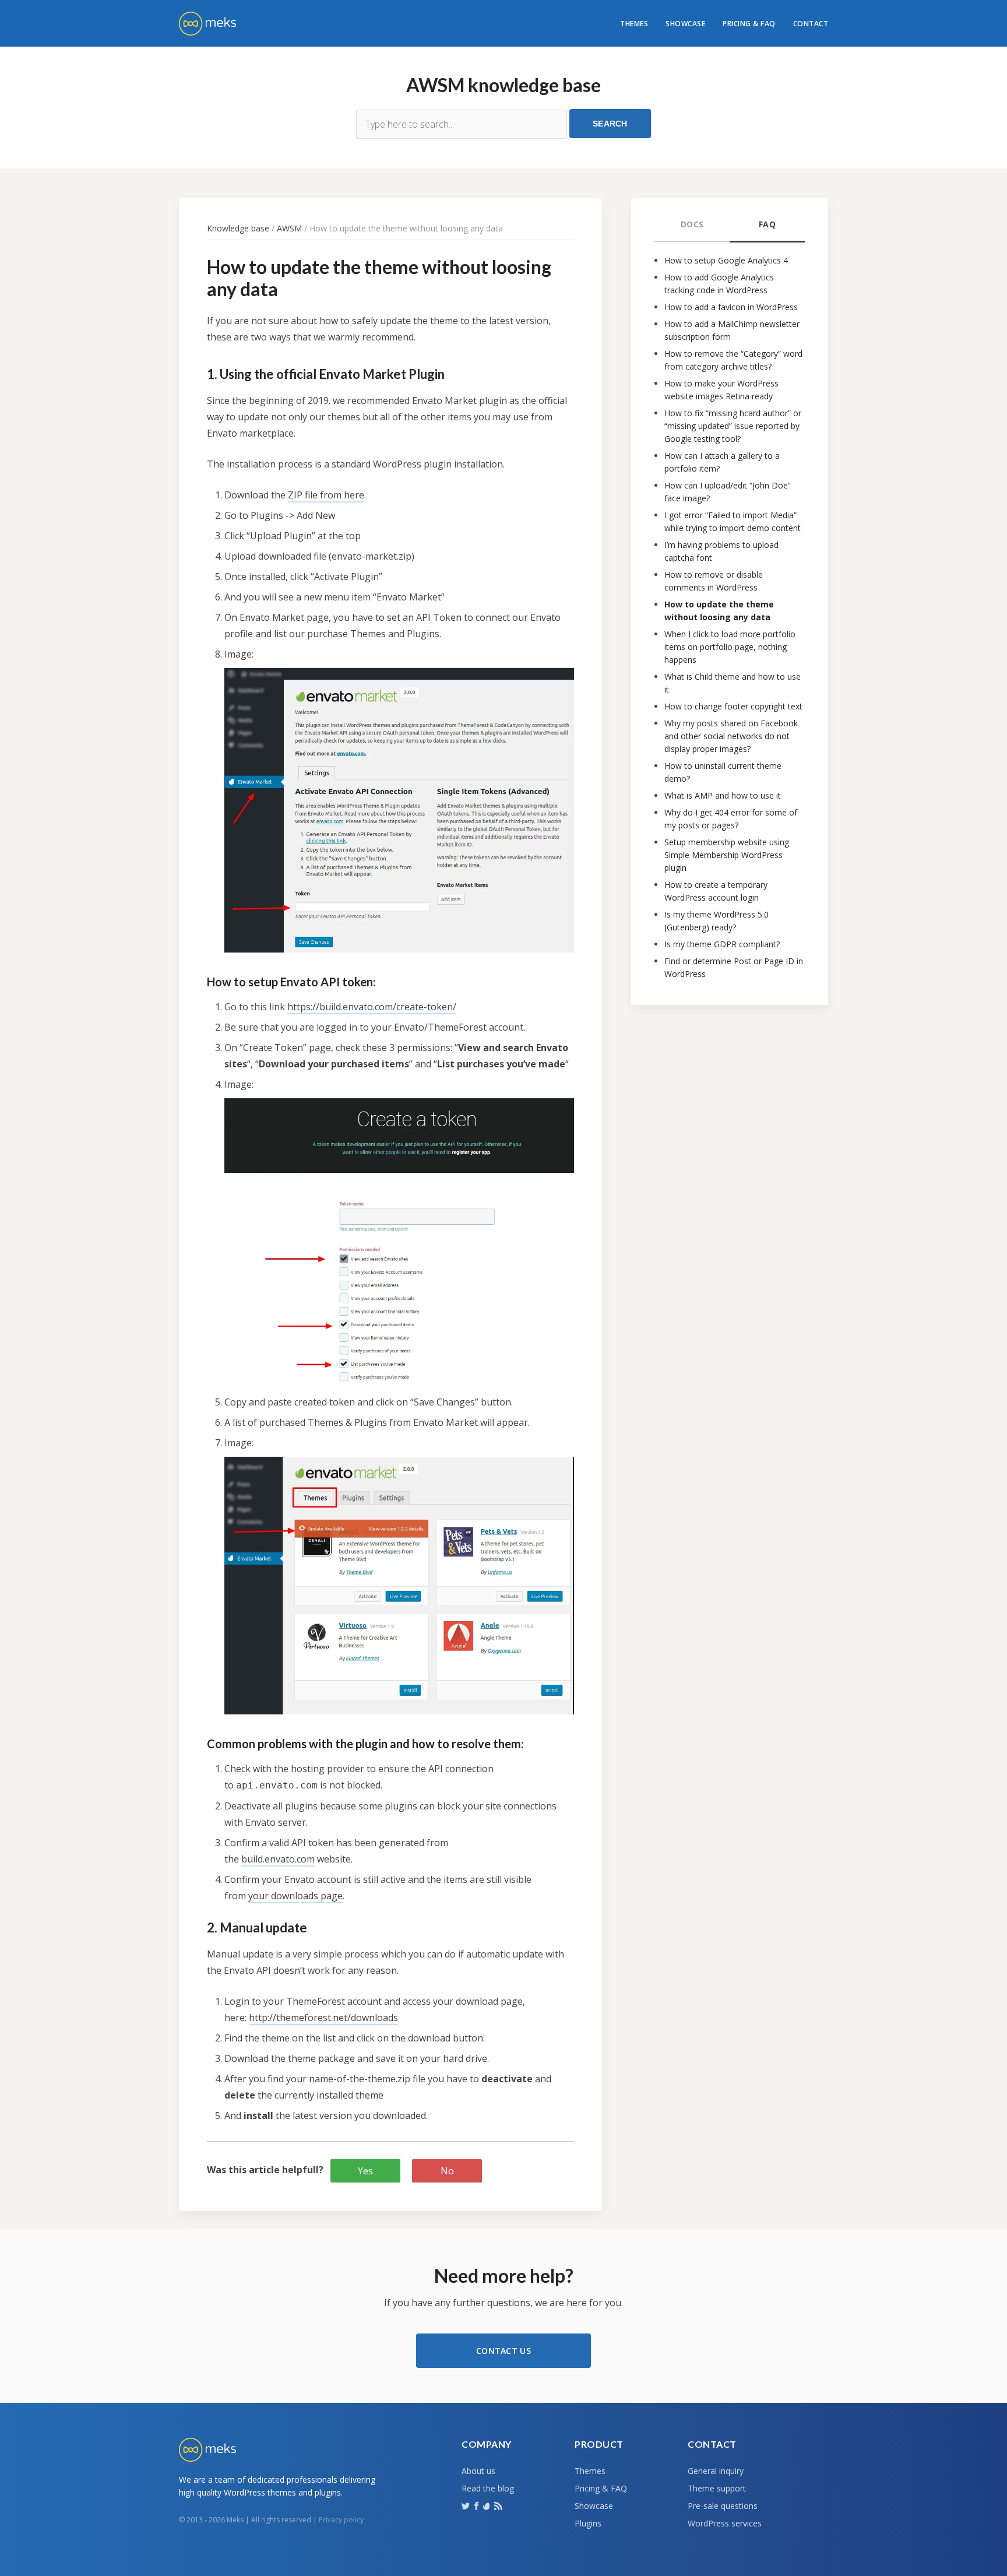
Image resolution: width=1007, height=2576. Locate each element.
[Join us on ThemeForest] (487, 2508)
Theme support (717, 2488)
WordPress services (725, 2523)
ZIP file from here (326, 495)
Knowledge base (238, 228)
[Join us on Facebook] (478, 2505)
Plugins (588, 2523)
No (447, 2171)
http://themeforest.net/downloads (323, 2018)
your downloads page (295, 1896)
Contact (811, 24)
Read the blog (488, 2488)
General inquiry (716, 2471)
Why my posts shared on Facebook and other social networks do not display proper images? (731, 736)
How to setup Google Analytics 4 (726, 260)
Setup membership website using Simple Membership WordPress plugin (727, 855)
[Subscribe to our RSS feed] (499, 2505)
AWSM (289, 228)
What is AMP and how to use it (723, 795)
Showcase (685, 24)
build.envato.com (278, 1859)
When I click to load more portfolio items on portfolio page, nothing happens (730, 647)
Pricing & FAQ (749, 24)
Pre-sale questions (723, 2506)
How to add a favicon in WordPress (731, 307)
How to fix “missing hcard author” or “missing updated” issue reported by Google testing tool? (733, 426)
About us (478, 2471)
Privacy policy (341, 2520)
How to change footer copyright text (733, 706)
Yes (365, 2171)
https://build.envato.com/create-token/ (372, 1007)
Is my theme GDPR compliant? (722, 944)
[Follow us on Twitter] (467, 2505)
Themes (634, 24)
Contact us (503, 2351)
